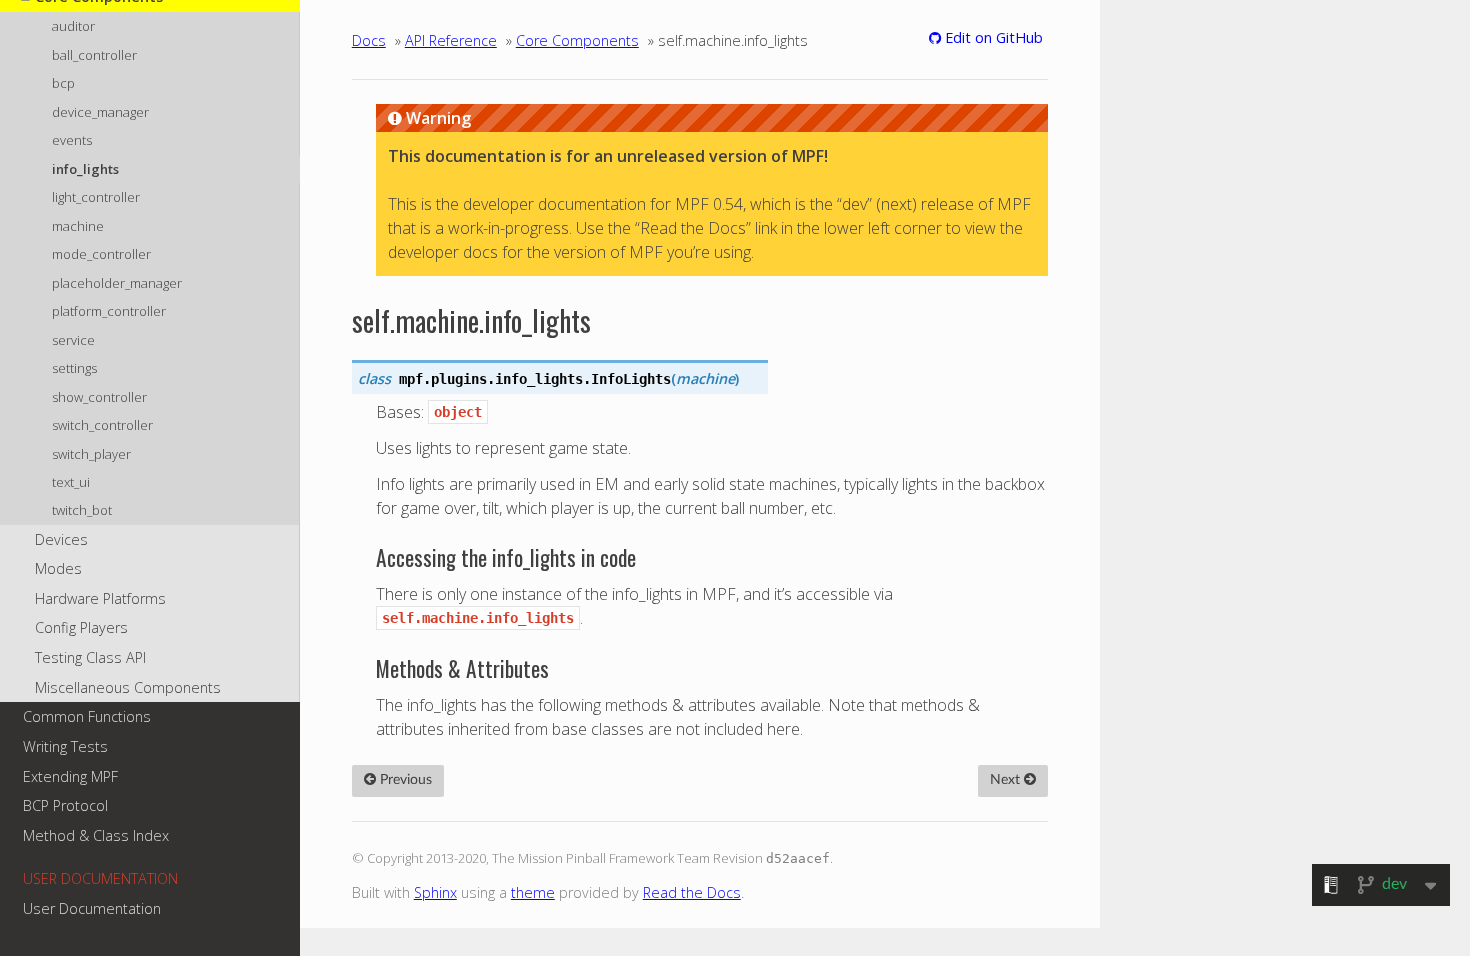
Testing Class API (90, 657)
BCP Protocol (65, 805)
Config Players (81, 627)
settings (74, 368)
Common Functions (87, 716)
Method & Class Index (96, 835)
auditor (73, 26)
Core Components (577, 40)
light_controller (96, 197)
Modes (58, 568)
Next (1007, 779)
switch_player (91, 454)
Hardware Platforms (100, 598)
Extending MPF (70, 776)
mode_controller (101, 254)
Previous (404, 779)
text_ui (71, 482)
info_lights (85, 169)
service (73, 340)
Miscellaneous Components (128, 687)
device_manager (100, 112)
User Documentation (92, 908)
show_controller (99, 397)
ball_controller (94, 55)
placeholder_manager (117, 283)
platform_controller (109, 311)
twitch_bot (82, 510)
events (72, 140)
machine (78, 226)
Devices (61, 539)
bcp (63, 83)
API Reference (451, 40)
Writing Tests (65, 746)
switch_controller (102, 425)
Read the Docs (692, 892)
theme (533, 892)
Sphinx (435, 892)
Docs (369, 40)
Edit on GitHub (992, 37)
